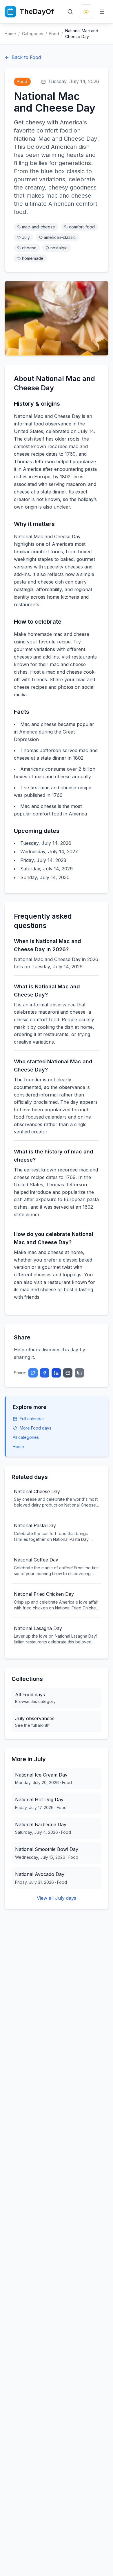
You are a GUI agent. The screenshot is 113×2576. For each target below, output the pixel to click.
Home (10, 34)
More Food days (35, 1428)
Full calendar (32, 1419)
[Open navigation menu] (102, 12)
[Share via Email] (68, 1373)
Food (54, 34)
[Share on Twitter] (33, 1373)
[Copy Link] (79, 1373)
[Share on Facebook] (45, 1373)
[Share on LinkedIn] (56, 1373)
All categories (26, 1437)
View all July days (57, 1898)
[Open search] (70, 12)
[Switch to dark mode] (86, 12)
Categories (33, 34)
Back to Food (26, 57)
